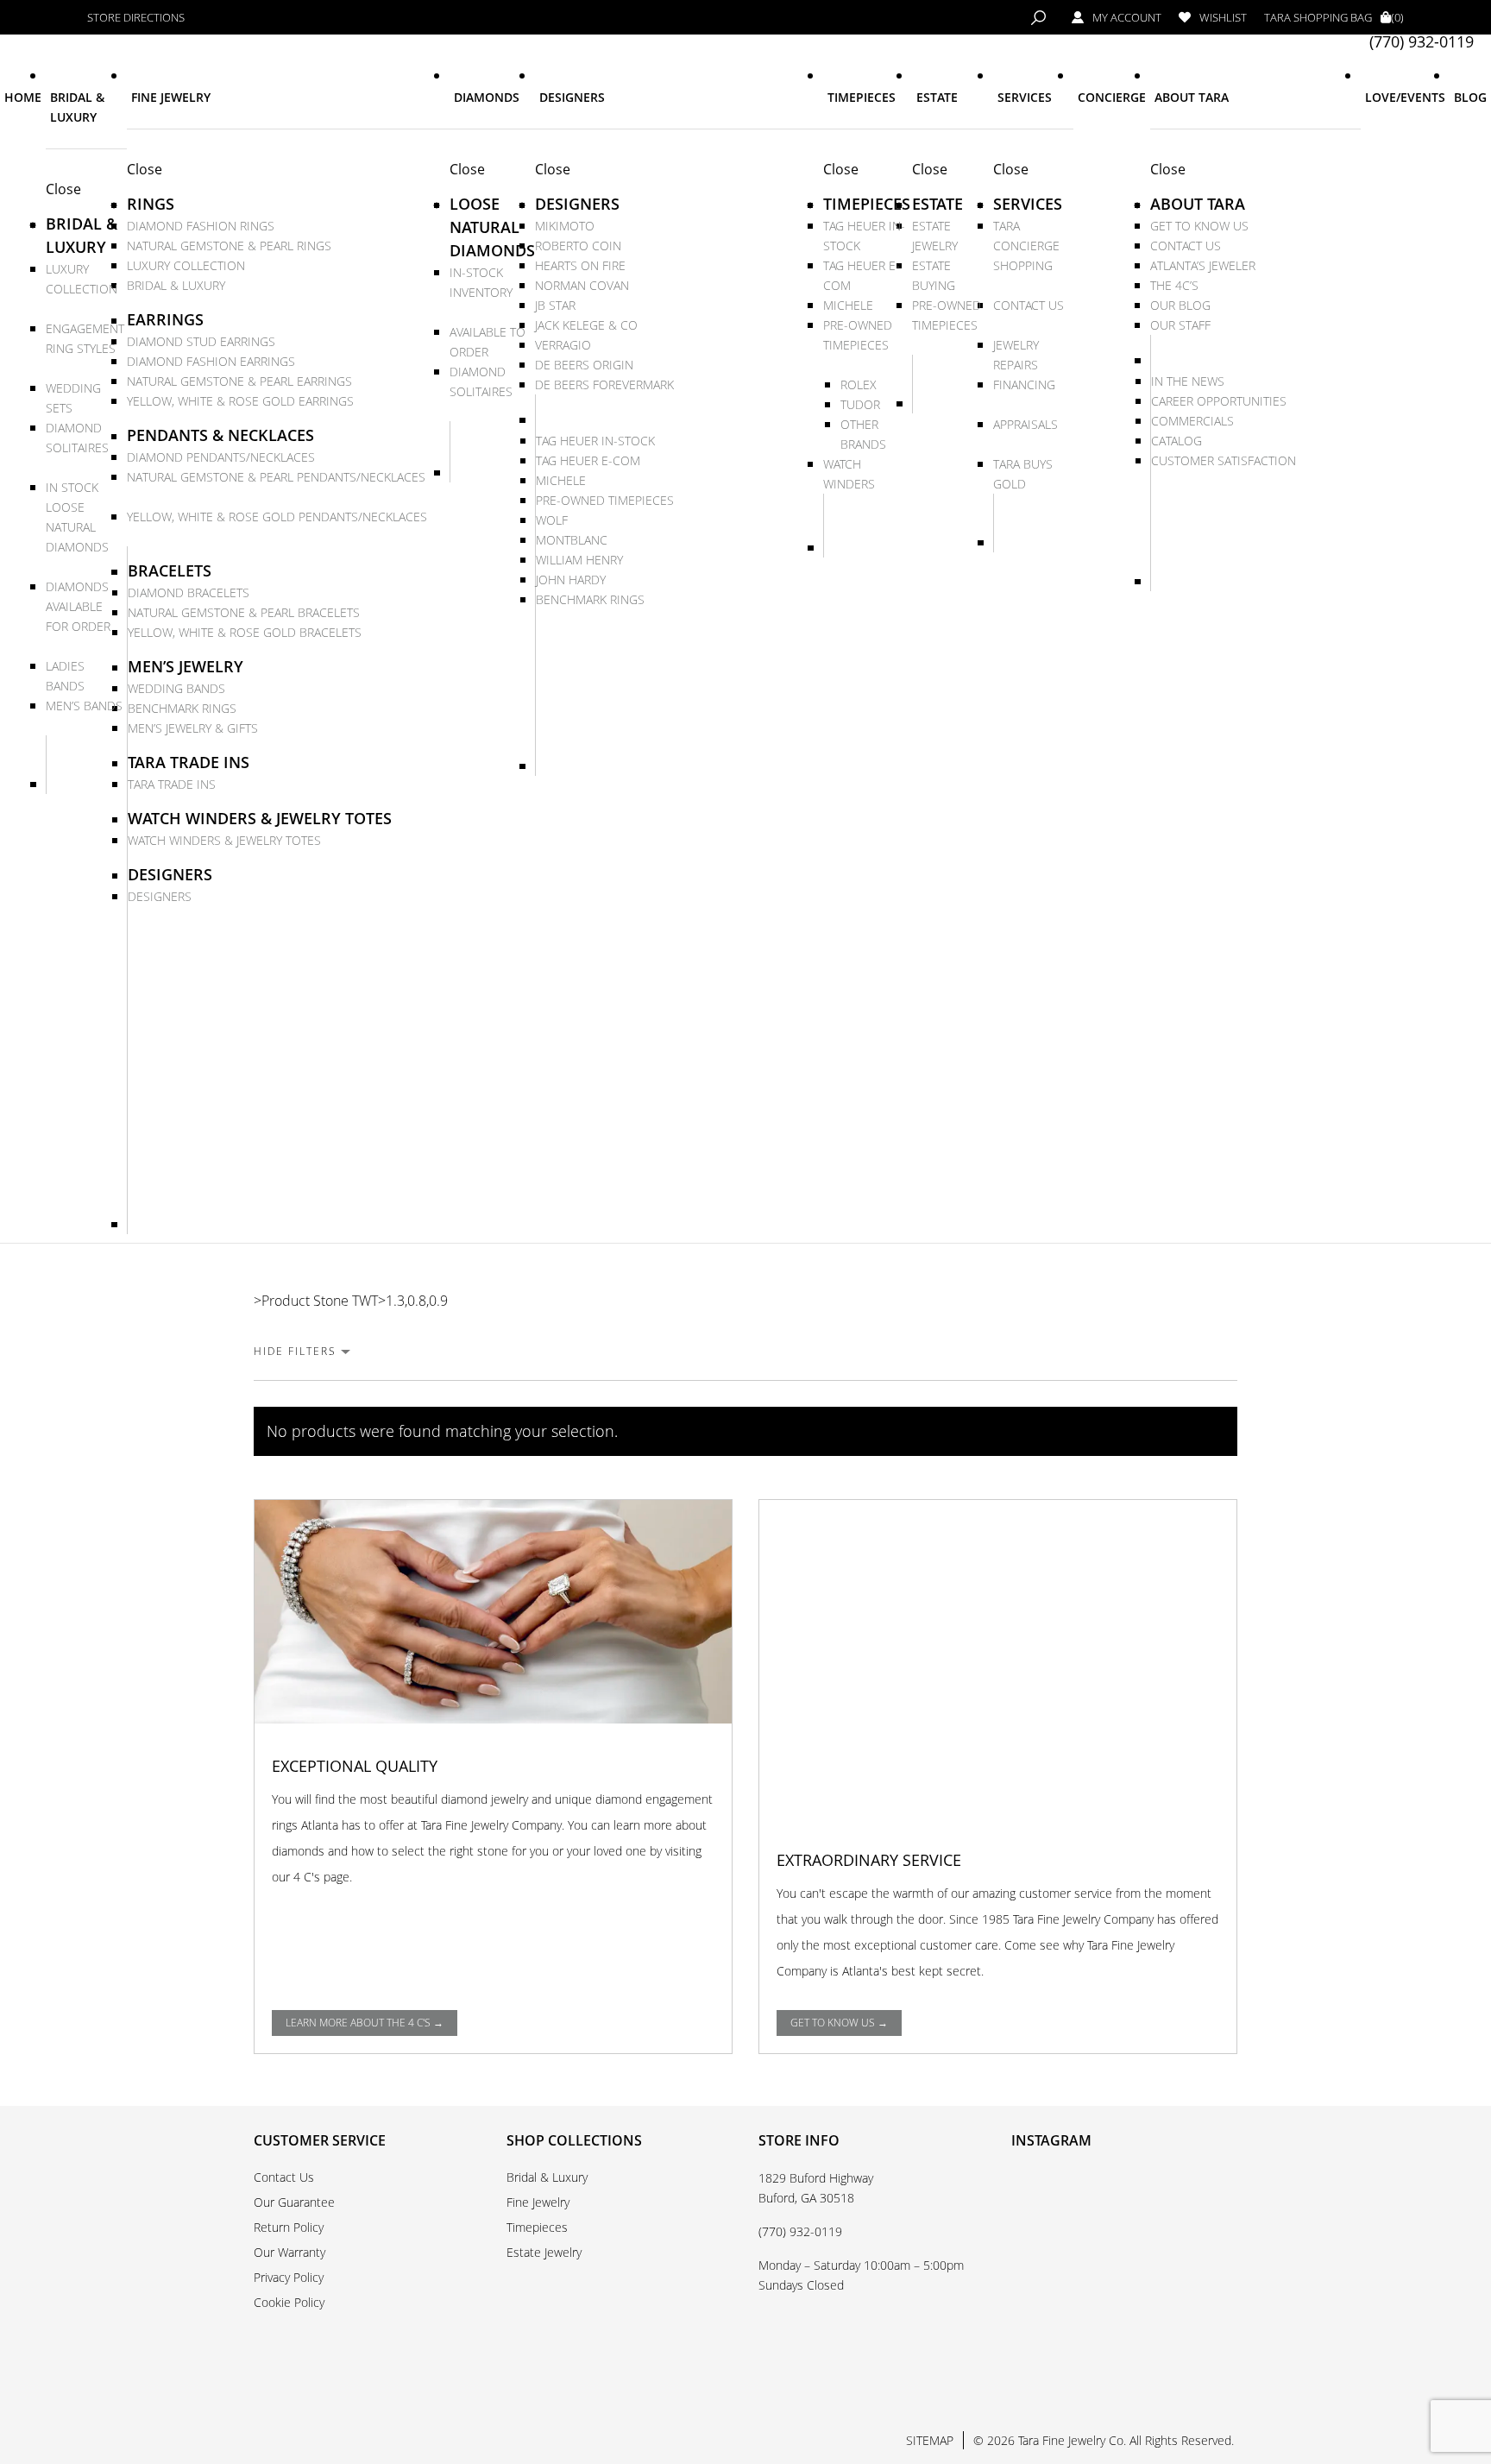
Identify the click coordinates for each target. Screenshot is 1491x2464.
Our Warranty (289, 2252)
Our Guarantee (294, 2202)
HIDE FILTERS (295, 1351)
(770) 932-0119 (1422, 42)
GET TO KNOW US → (839, 2023)
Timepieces (537, 2227)
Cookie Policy (289, 2302)
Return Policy (289, 2227)
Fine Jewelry (538, 2202)
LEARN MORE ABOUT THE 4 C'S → (365, 2023)
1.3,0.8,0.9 (417, 1301)
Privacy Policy (289, 2277)
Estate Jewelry (544, 2252)
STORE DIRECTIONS (136, 18)
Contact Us (284, 2177)
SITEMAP (930, 2440)
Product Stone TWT (320, 1301)
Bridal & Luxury (547, 2177)
